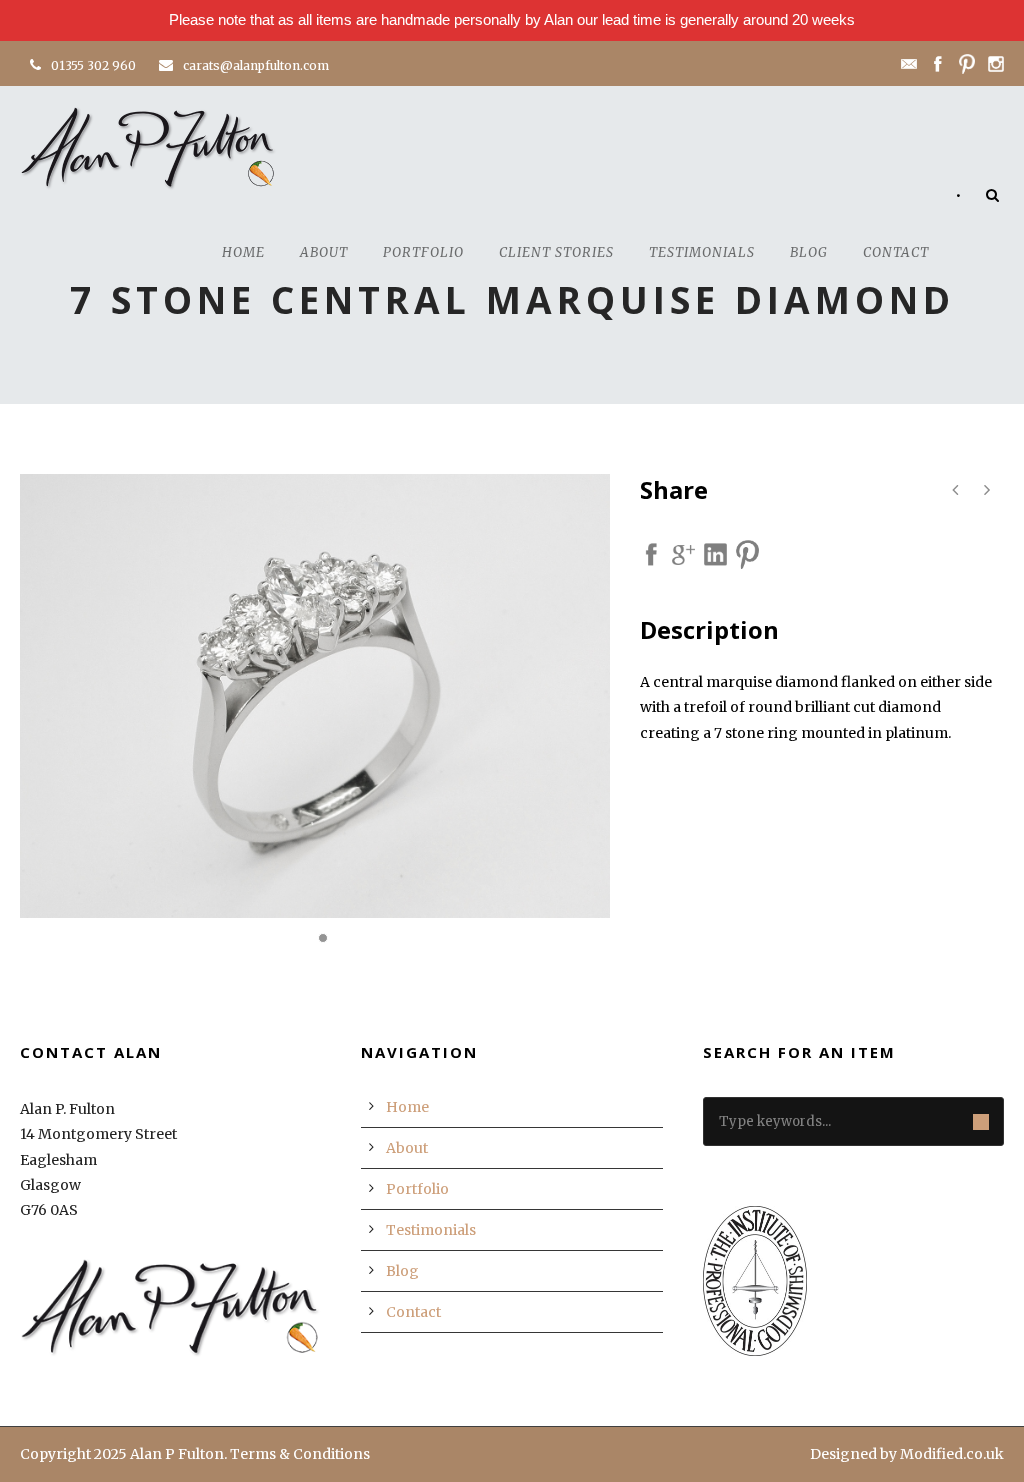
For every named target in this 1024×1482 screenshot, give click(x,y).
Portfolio (423, 252)
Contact (896, 252)
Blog (809, 252)
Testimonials (702, 252)
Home (243, 252)
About (324, 252)
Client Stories (556, 252)
